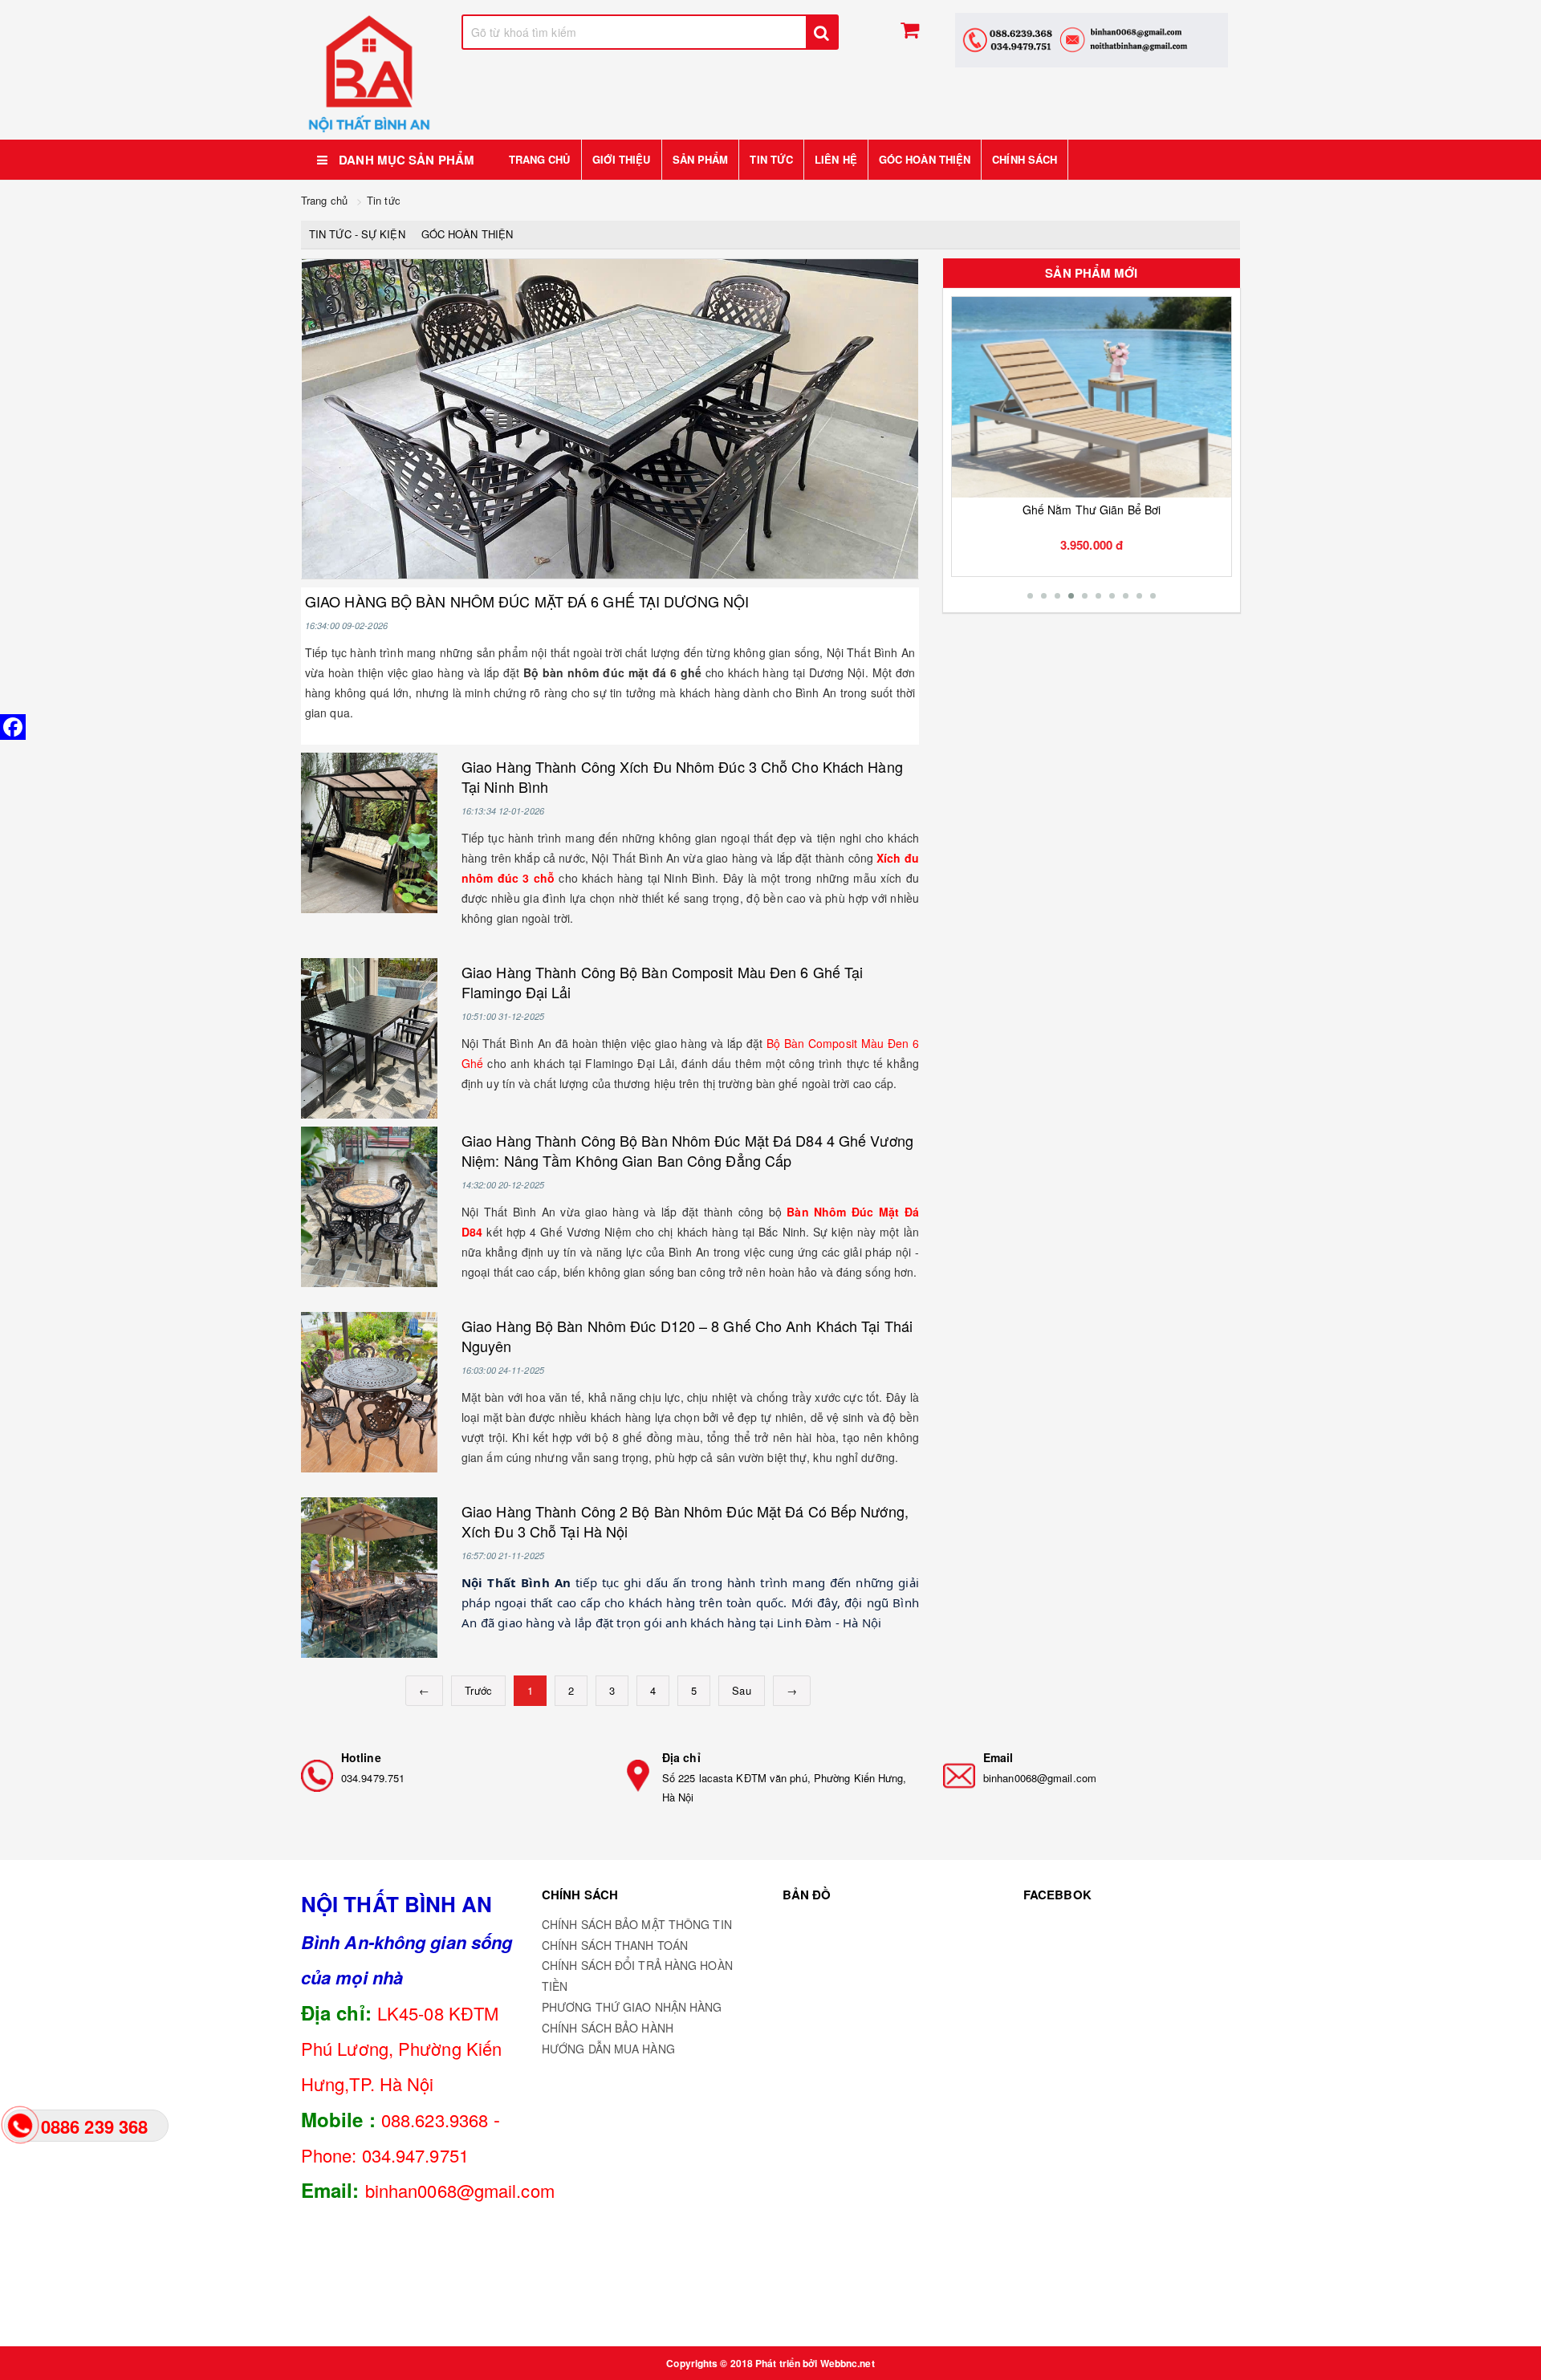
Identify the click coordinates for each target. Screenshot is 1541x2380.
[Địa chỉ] (638, 1776)
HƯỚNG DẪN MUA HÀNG (608, 2049)
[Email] (959, 1776)
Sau (741, 1690)
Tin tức (771, 159)
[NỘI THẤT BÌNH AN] (369, 74)
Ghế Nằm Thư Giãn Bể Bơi (1092, 510)
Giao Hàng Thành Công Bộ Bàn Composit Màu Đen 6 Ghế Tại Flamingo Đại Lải (662, 982)
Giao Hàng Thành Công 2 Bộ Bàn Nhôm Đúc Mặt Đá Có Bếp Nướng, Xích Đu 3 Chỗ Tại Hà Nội (685, 1521)
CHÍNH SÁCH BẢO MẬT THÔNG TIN (637, 1924)
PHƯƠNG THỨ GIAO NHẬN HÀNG (632, 2007)
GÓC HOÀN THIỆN (925, 159)
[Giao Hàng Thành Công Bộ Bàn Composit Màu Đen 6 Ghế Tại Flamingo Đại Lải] (369, 1038)
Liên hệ (836, 159)
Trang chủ (540, 159)
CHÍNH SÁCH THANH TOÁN (615, 1945)
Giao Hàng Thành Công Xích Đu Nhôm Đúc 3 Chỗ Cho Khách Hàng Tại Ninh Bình (682, 776)
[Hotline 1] (1092, 40)
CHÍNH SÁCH (1025, 159)
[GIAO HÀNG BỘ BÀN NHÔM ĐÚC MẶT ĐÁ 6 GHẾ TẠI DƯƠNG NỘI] (610, 419)
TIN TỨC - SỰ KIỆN (357, 234)
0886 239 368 (94, 2126)
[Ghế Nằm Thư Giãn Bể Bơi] (1092, 397)
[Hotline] (317, 1776)
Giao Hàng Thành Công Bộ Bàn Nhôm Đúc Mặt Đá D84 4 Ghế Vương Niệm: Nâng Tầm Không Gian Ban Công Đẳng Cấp (687, 1150)
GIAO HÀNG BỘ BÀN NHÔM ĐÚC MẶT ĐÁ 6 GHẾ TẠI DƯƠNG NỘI (527, 601)
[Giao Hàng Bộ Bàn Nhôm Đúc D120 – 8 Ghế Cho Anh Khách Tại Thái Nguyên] (369, 1392)
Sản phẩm (701, 159)
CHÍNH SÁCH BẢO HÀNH (608, 2028)
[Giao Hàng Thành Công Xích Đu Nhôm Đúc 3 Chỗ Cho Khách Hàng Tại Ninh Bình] (369, 833)
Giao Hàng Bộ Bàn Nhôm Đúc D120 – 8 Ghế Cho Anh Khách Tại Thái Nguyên (687, 1336)
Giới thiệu (622, 159)
